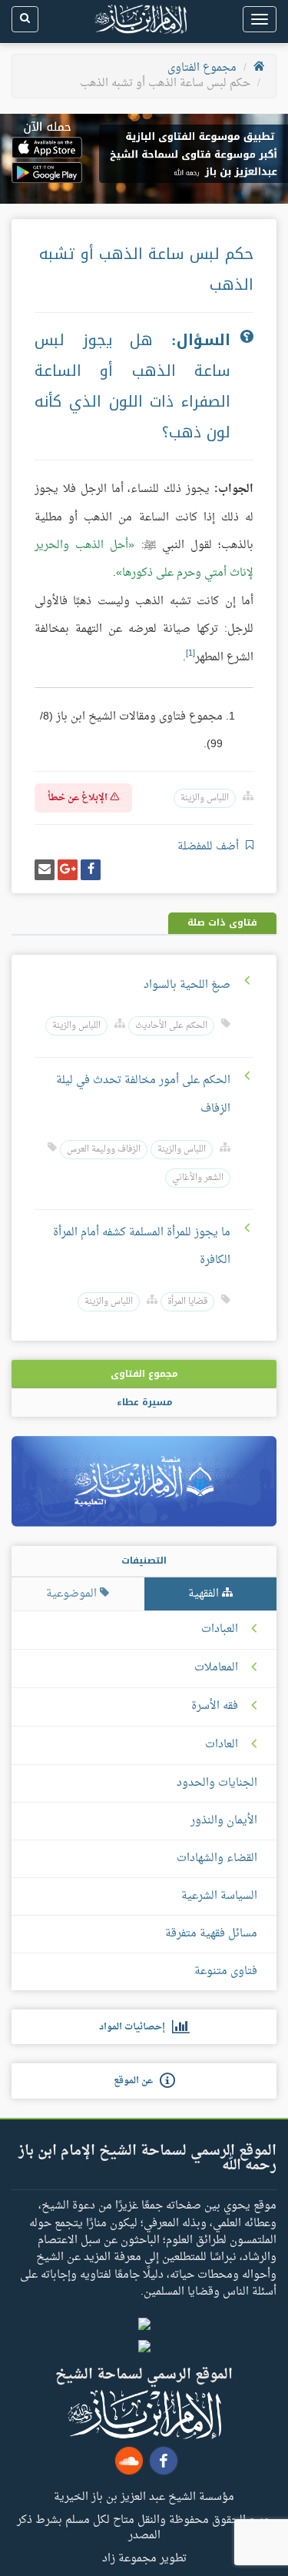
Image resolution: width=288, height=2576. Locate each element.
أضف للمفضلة (210, 847)
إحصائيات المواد (136, 2027)
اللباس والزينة (205, 798)
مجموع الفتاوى (202, 68)
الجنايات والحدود (217, 1783)
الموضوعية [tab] (73, 1594)
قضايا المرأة (187, 1302)
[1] (190, 653)
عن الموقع (137, 2081)
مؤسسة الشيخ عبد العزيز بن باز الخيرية (144, 2496)
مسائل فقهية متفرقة (211, 1934)
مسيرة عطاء (144, 1402)
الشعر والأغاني (198, 1178)
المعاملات (216, 1668)
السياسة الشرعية (219, 1896)
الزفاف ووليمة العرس (104, 1150)
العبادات (220, 1630)
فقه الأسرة (215, 1707)
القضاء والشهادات (217, 1858)
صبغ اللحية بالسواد (187, 985)
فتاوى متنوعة (226, 1971)
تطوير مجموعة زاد (144, 2558)
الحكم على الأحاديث (171, 1026)
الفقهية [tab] (205, 1594)
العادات (222, 1745)
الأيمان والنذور (224, 1821)
